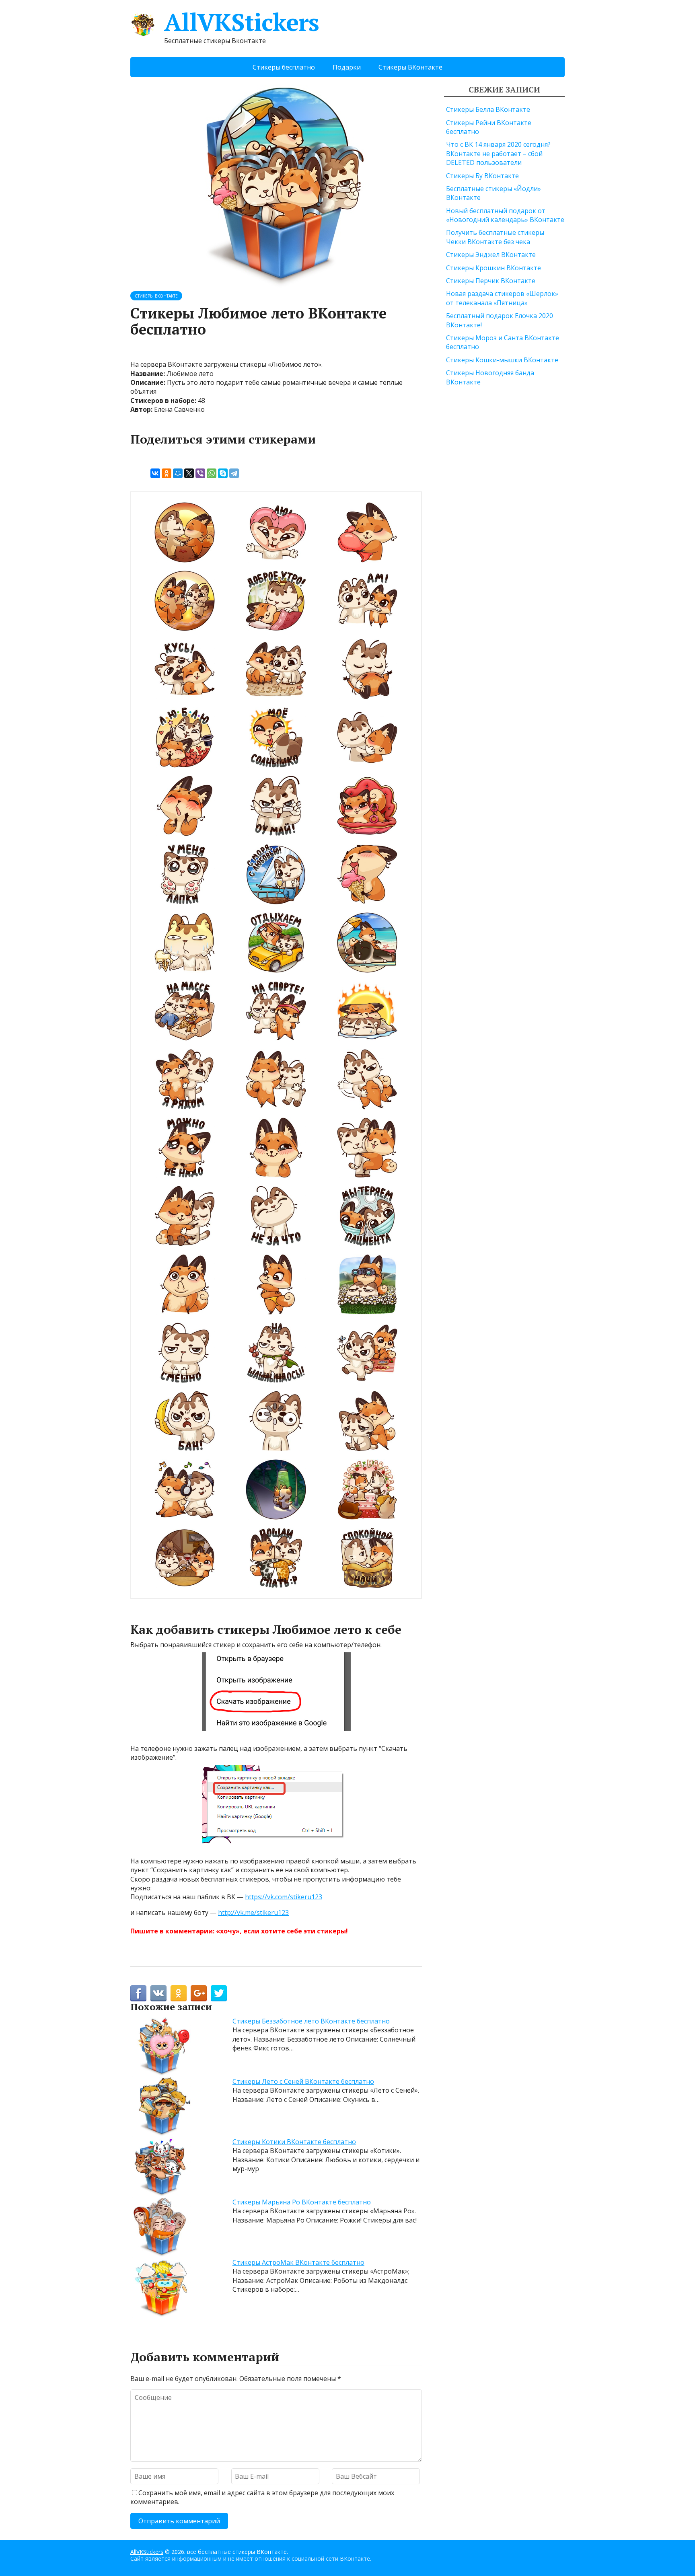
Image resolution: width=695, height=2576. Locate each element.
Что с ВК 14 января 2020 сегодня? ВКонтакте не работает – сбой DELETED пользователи (498, 153)
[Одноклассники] (167, 473)
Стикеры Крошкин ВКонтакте (493, 268)
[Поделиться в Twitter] (219, 1993)
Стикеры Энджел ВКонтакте (491, 255)
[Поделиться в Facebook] (138, 1993)
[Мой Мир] (178, 473)
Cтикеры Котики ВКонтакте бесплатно (294, 2142)
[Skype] (223, 473)
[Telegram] (234, 473)
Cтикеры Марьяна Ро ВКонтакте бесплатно (302, 2202)
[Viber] (200, 473)
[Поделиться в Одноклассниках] (179, 1993)
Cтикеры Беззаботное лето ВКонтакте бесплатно (311, 2021)
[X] (189, 473)
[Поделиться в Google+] (199, 1993)
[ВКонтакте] (155, 473)
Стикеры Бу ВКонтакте (482, 176)
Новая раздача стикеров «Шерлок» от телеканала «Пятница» (502, 298)
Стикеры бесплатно (284, 67)
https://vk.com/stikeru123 (284, 1897)
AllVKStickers (241, 22)
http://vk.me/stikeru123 (253, 1912)
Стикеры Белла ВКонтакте (488, 109)
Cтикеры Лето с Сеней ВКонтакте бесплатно (303, 2081)
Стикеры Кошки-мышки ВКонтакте (502, 360)
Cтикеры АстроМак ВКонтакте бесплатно (298, 2262)
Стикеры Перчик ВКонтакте (491, 281)
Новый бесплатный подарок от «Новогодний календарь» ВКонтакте (505, 215)
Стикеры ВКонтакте (410, 67)
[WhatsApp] (212, 473)
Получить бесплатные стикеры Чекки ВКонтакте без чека (495, 237)
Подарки (347, 67)
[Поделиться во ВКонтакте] (158, 1993)
